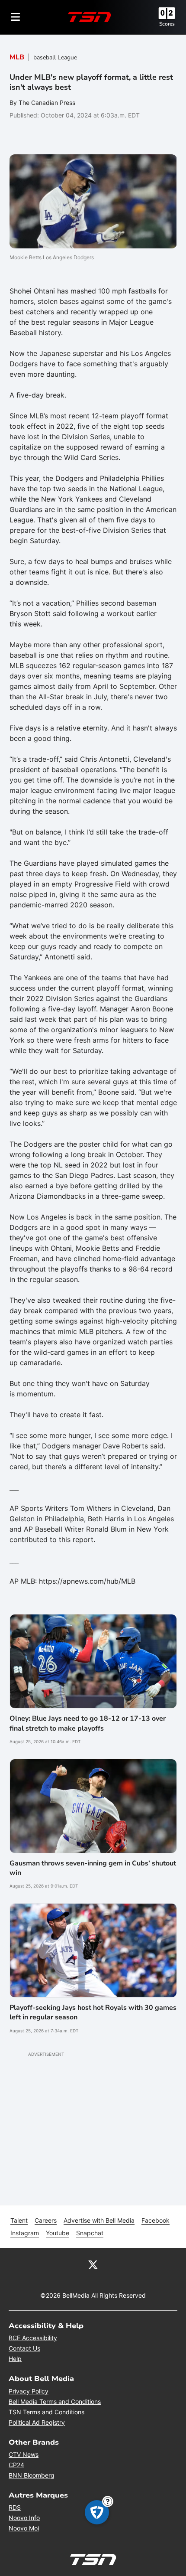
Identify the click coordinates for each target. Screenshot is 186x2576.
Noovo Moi (24, 2528)
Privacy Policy (29, 2391)
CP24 (16, 2465)
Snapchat (90, 2233)
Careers (46, 2220)
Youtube (58, 2233)
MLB (17, 57)
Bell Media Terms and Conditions (55, 2402)
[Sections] (16, 17)
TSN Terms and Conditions (46, 2412)
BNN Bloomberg (32, 2475)
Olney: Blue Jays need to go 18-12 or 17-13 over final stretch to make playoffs (88, 1723)
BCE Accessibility (33, 2338)
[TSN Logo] (90, 17)
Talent (19, 2220)
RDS (15, 2507)
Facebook (156, 2220)
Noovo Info (24, 2518)
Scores (167, 24)
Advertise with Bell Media (99, 2220)
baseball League (55, 57)
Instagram (25, 2233)
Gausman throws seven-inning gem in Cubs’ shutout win (93, 1868)
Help (15, 2359)
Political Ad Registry (37, 2422)
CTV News (24, 2454)
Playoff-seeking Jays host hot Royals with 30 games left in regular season (93, 2012)
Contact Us (24, 2348)
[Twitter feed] (93, 2264)
